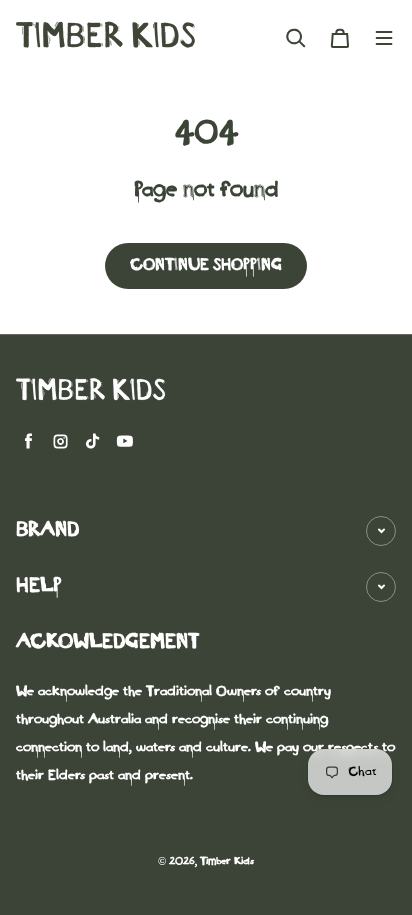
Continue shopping (206, 265)
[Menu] (384, 38)
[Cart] (340, 38)
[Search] (296, 38)
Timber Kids (227, 862)
